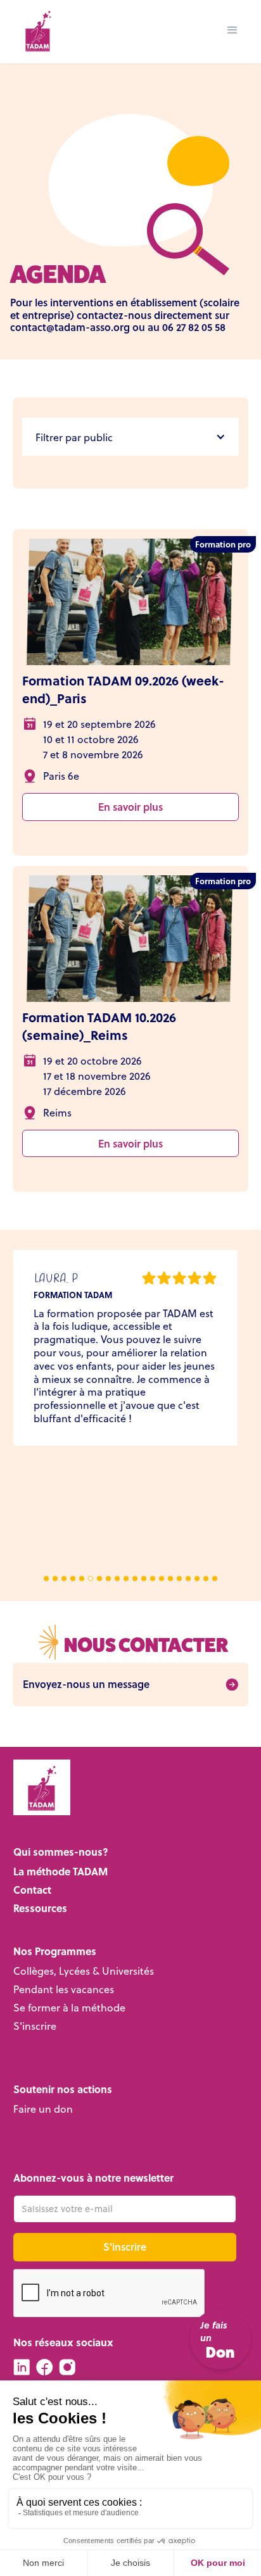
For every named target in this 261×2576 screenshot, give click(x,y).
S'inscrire (35, 2026)
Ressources (40, 1909)
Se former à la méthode (69, 2008)
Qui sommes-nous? (61, 1852)
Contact (32, 1890)
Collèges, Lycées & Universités (84, 1971)
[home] (35, 30)
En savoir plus (130, 807)
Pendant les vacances (64, 1990)
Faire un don (43, 2109)
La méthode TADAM (60, 1872)
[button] (232, 30)
